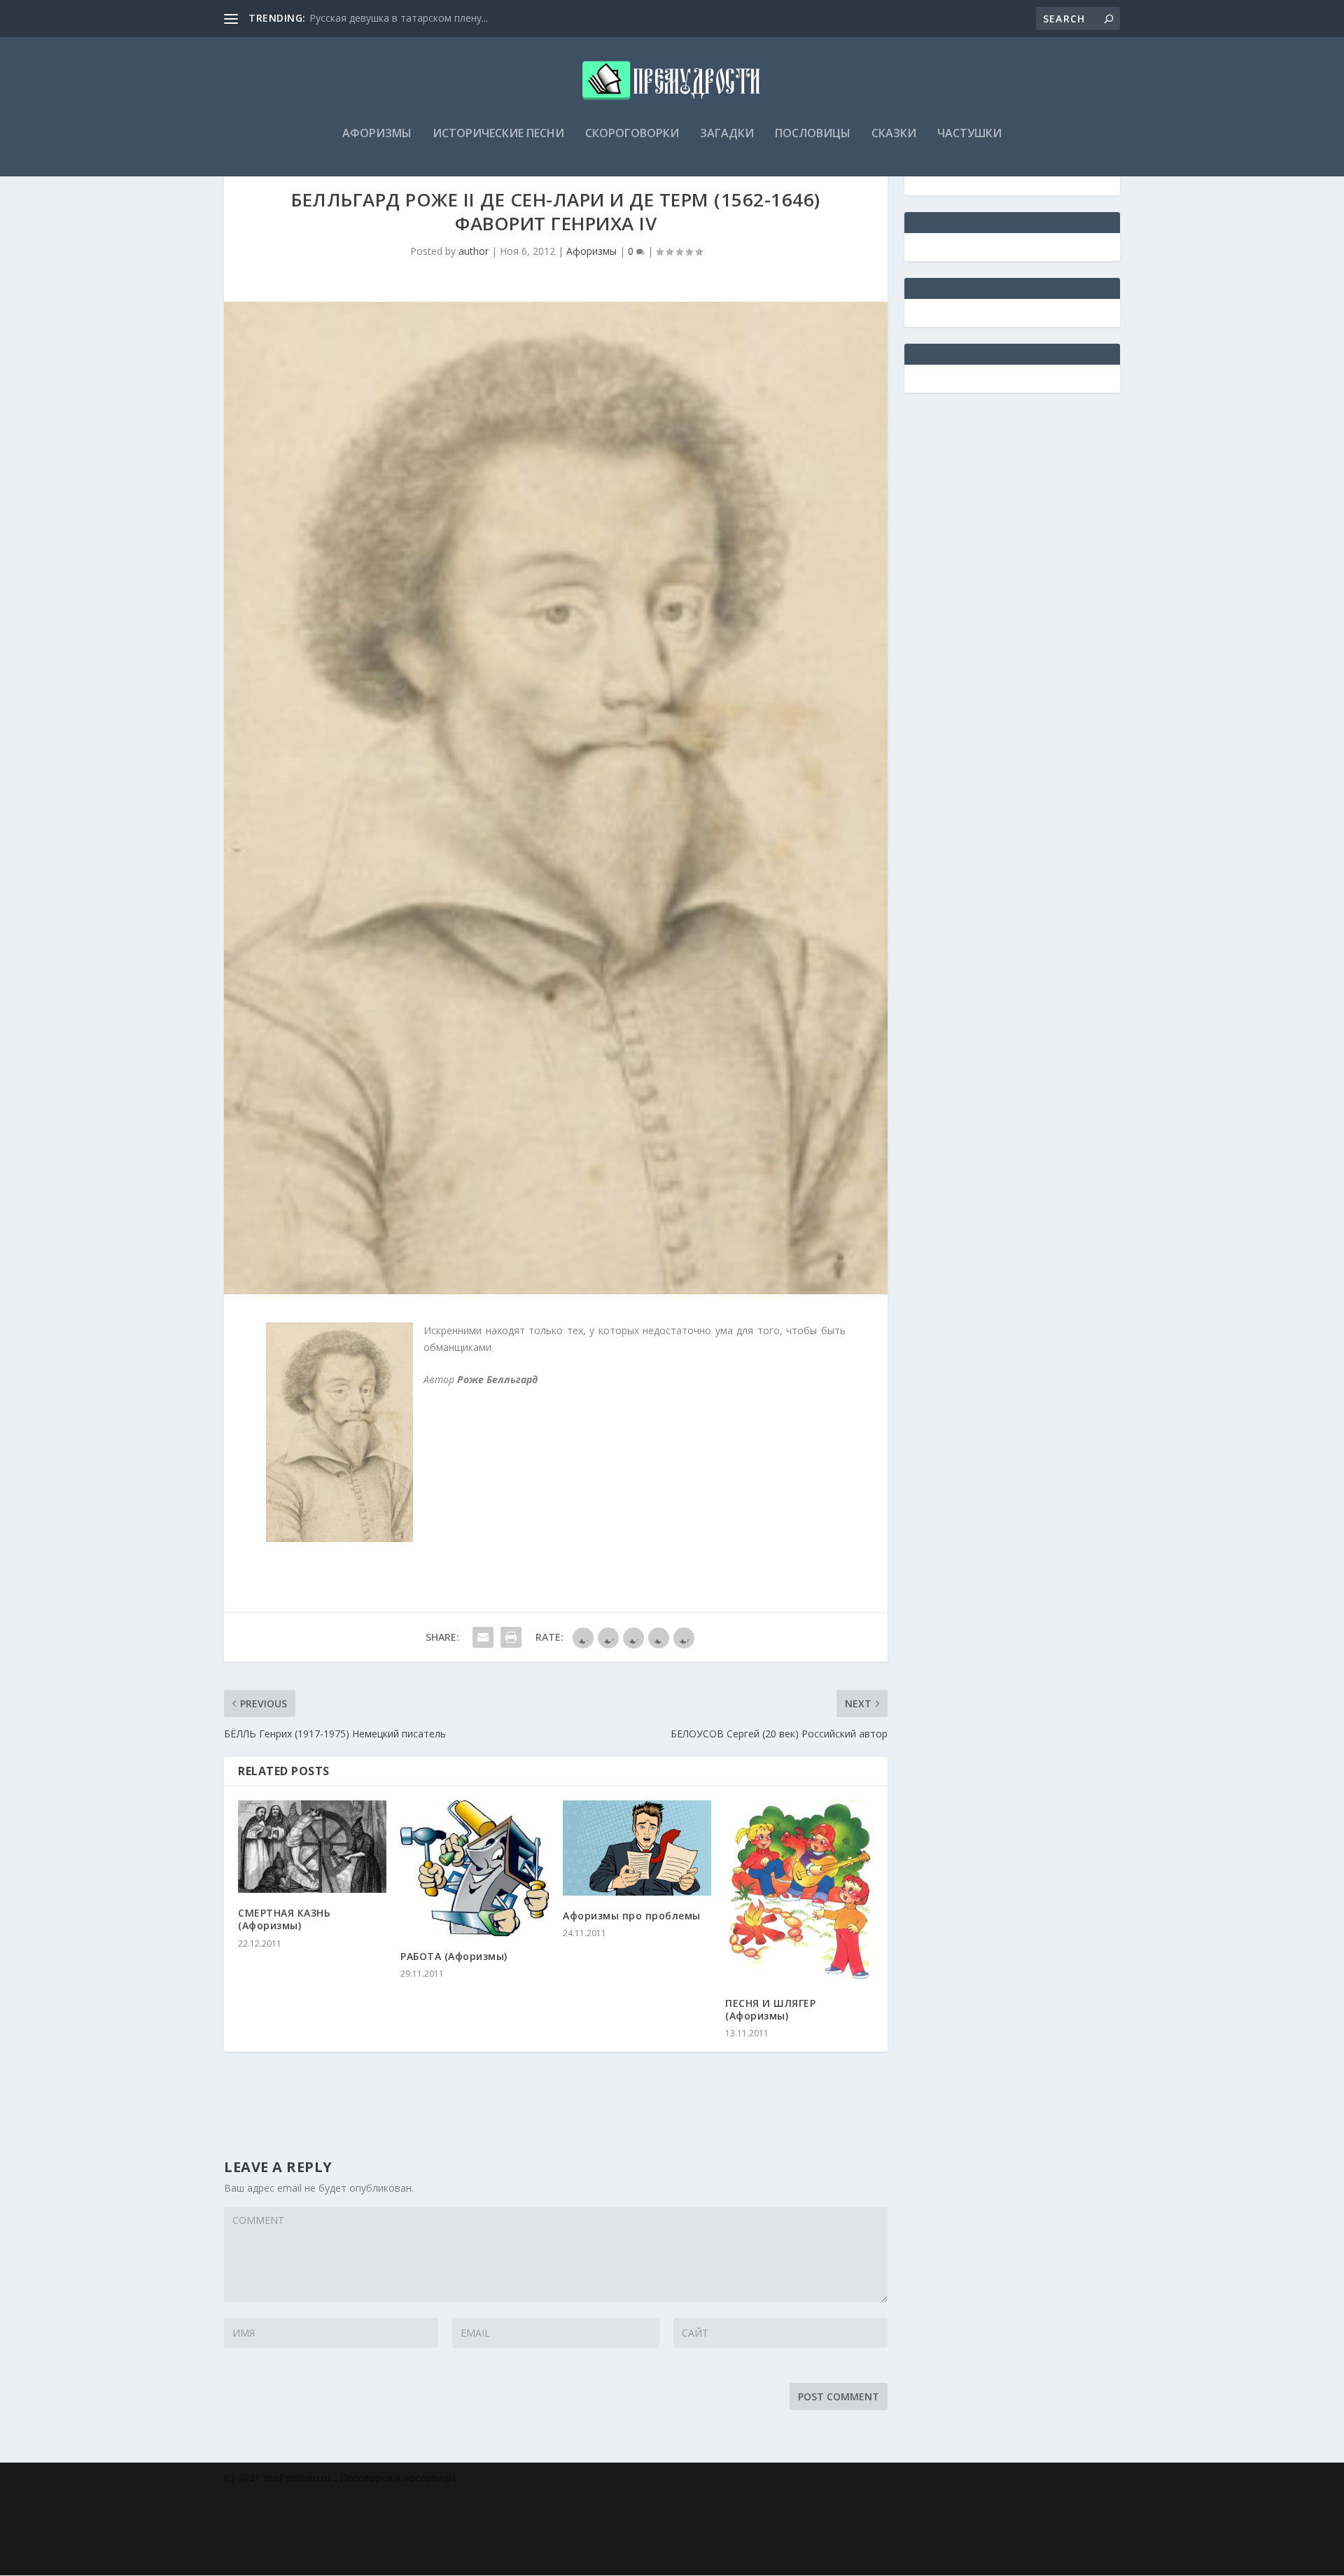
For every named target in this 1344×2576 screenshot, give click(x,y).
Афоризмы (377, 134)
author (474, 251)
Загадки (727, 134)
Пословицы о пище (355, 18)
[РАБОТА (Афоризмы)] (475, 1868)
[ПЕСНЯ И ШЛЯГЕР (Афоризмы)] (799, 1892)
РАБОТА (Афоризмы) (454, 1956)
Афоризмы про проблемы (632, 1916)
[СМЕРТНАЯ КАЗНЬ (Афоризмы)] (312, 1847)
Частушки (969, 134)
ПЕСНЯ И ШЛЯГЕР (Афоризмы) (770, 2009)
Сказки (894, 134)
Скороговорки (632, 134)
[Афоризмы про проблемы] (637, 1848)
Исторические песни (498, 134)
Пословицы (813, 134)
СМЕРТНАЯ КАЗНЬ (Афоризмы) (284, 1919)
